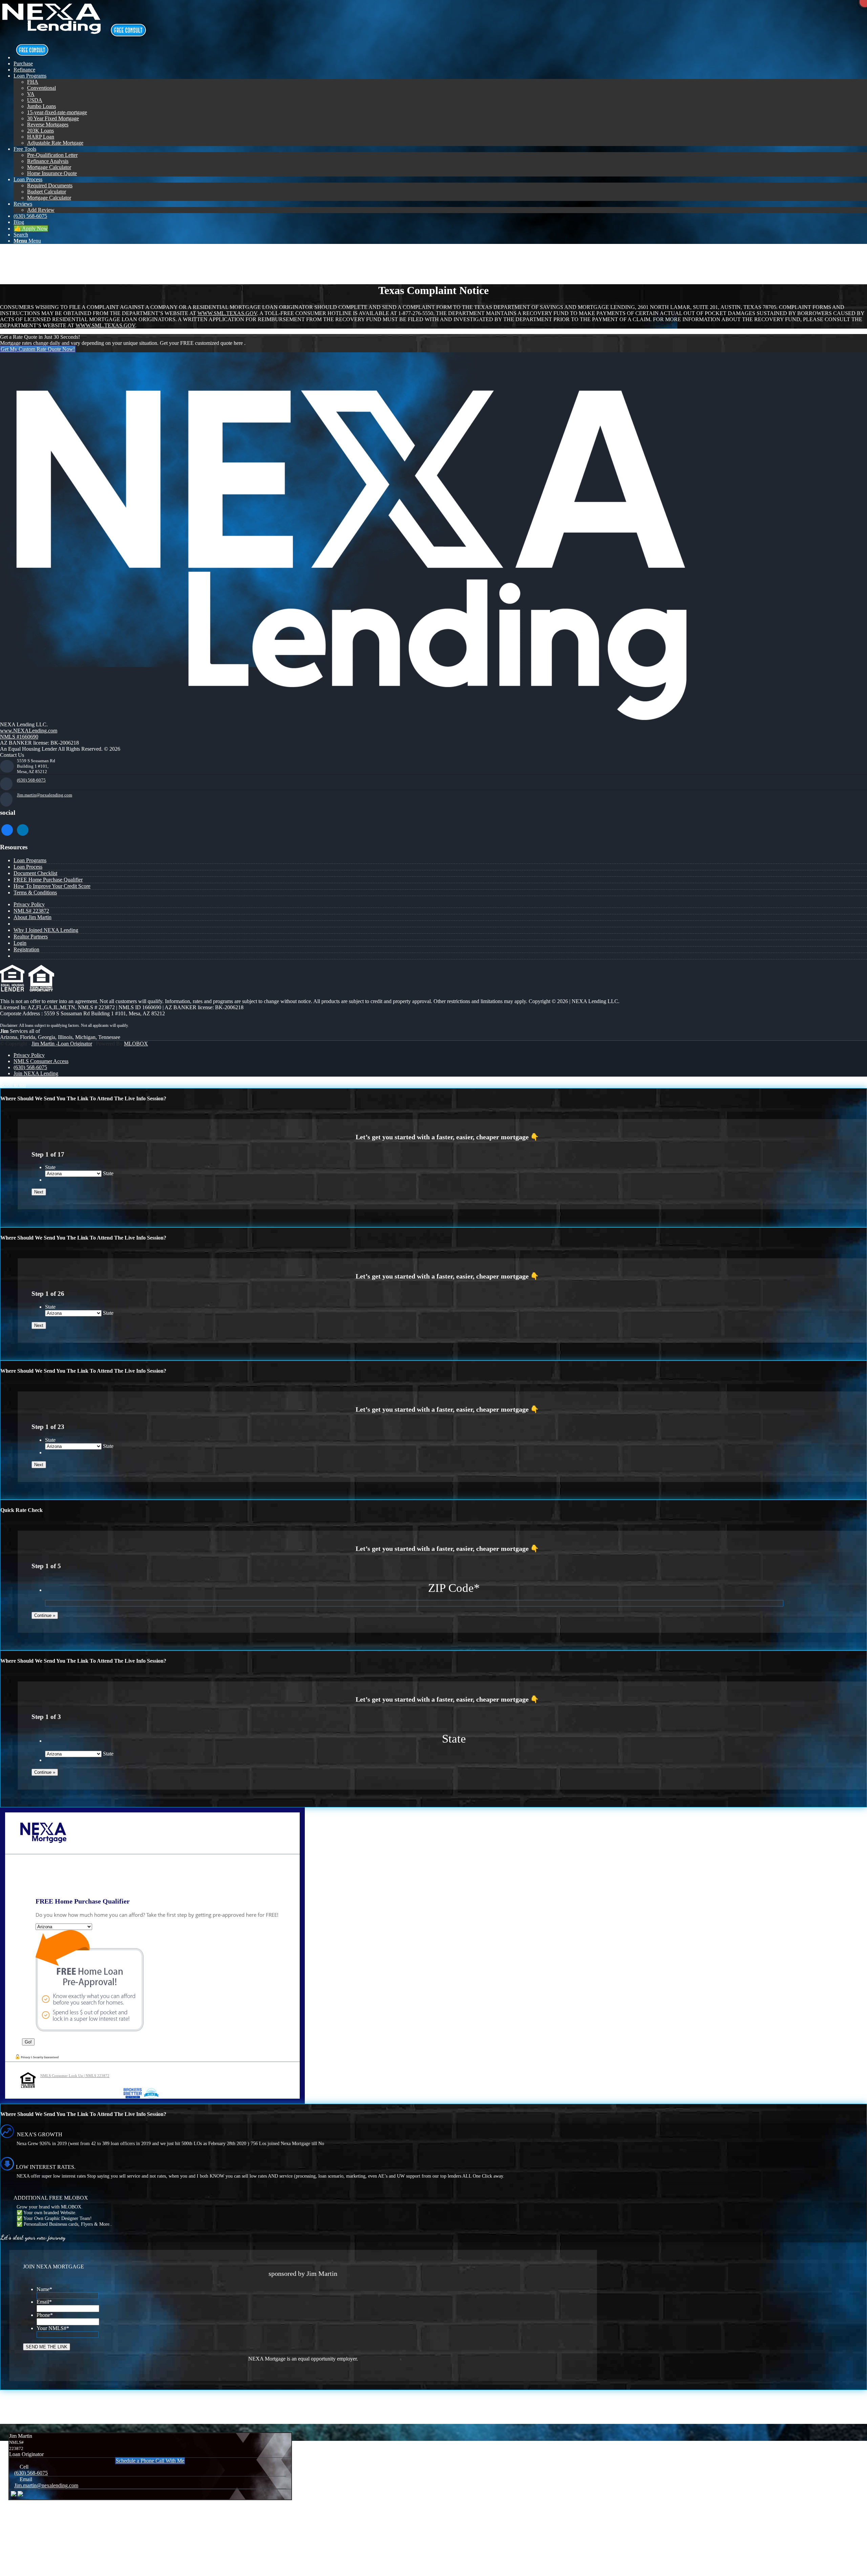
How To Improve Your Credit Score (52, 886)
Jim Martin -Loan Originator (62, 1044)
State (50, 1167)
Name (44, 2289)
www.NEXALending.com (29, 731)
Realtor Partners (31, 937)
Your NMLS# (53, 2328)
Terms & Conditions (35, 892)
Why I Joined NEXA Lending (46, 930)
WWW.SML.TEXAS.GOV (227, 313)
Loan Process (28, 867)
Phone (45, 2315)
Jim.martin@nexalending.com (45, 795)
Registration (26, 949)
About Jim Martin (33, 917)
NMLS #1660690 (19, 737)
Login (20, 943)
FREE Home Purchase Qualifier (48, 880)
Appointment (130, 30)
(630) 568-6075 (31, 780)
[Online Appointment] (32, 57)
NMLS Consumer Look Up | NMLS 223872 (75, 2076)
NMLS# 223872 (31, 911)
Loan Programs (30, 860)
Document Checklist (35, 873)
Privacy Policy (29, 904)
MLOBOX (136, 1044)
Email (44, 2302)
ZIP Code (454, 1588)
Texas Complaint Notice (55, 257)
